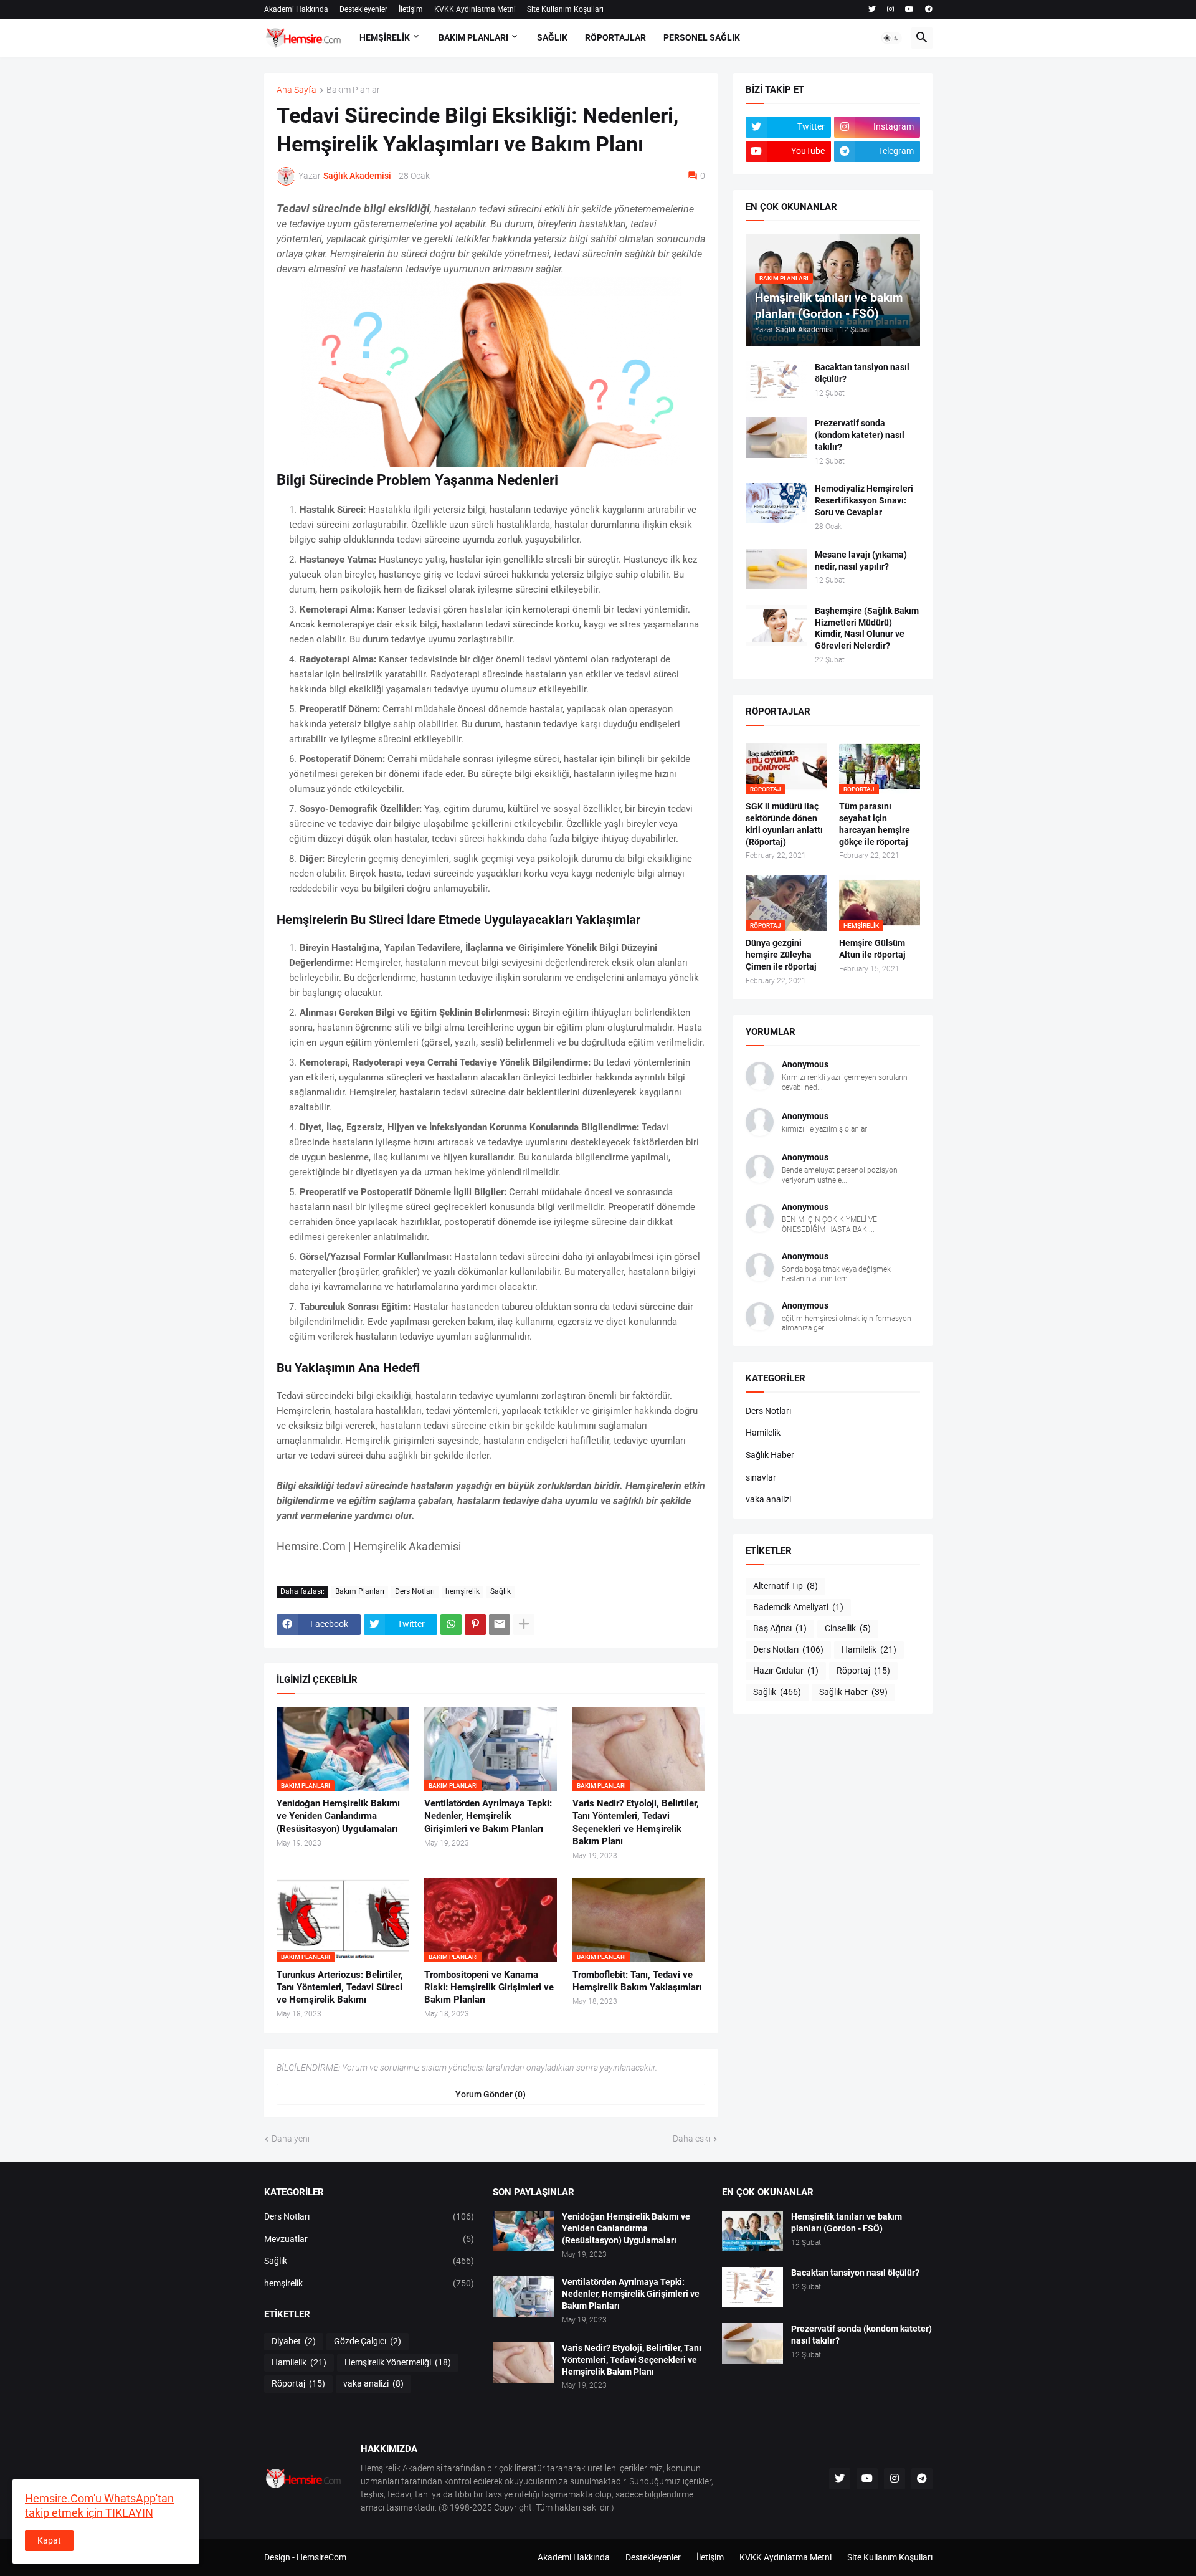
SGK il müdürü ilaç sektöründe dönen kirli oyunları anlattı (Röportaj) (784, 824)
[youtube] (909, 9)
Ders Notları (415, 1591)
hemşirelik (463, 1591)
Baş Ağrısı (780, 1628)
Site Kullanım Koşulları (565, 9)
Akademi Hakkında (296, 9)
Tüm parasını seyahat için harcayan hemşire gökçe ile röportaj (875, 824)
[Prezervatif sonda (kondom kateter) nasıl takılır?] (776, 438)
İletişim (411, 9)
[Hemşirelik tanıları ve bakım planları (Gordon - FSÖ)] (752, 2231)
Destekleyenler (363, 9)
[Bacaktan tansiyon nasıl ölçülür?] (776, 382)
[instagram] (890, 9)
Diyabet (294, 2341)
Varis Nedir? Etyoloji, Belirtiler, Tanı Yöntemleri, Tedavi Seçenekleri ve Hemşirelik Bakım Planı (636, 1822)
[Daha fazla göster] (524, 1624)
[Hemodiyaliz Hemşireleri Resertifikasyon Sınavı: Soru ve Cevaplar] (776, 503)
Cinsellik (848, 1628)
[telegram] (929, 9)
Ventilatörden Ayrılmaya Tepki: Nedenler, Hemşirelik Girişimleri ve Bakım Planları (488, 1816)
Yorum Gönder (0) (491, 2094)
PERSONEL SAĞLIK (702, 37)
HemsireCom (321, 2557)
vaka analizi (768, 1499)
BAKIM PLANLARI (473, 37)
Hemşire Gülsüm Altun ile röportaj (872, 949)
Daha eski (691, 2139)
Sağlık (501, 1591)
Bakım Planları (354, 90)
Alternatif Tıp (785, 1586)
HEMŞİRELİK (385, 37)
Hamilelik (763, 1433)
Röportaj (863, 1671)
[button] (891, 38)
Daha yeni (291, 2139)
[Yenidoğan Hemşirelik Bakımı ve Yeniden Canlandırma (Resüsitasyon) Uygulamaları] (523, 2231)
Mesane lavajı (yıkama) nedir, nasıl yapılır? (861, 561)
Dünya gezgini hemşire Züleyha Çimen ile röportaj (781, 955)
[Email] (500, 1624)
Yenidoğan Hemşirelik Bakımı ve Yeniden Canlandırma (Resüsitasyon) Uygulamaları (338, 1816)
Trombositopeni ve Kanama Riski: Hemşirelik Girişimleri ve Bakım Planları (489, 1987)
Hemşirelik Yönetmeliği (398, 2362)
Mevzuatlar (369, 2239)
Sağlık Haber (770, 1455)
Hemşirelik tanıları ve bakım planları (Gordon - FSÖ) (847, 2222)
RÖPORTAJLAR (615, 37)
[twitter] (872, 9)
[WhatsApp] (451, 1624)
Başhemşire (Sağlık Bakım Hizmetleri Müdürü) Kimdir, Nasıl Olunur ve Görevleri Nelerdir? (867, 628)
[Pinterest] (475, 1624)
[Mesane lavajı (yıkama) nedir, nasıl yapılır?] (776, 569)
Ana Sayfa (297, 90)
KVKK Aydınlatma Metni (475, 9)
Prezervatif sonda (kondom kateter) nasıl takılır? (860, 435)
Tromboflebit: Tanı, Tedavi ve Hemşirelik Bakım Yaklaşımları (637, 1981)
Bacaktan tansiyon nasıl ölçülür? (862, 373)
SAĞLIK (552, 37)
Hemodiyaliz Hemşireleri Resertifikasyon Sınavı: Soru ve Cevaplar (864, 500)
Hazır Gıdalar (786, 1671)
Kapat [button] (49, 2540)
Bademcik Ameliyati (798, 1607)
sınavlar (761, 1477)
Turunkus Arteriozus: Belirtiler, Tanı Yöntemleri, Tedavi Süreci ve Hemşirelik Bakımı (340, 1987)
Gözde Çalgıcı (368, 2341)
